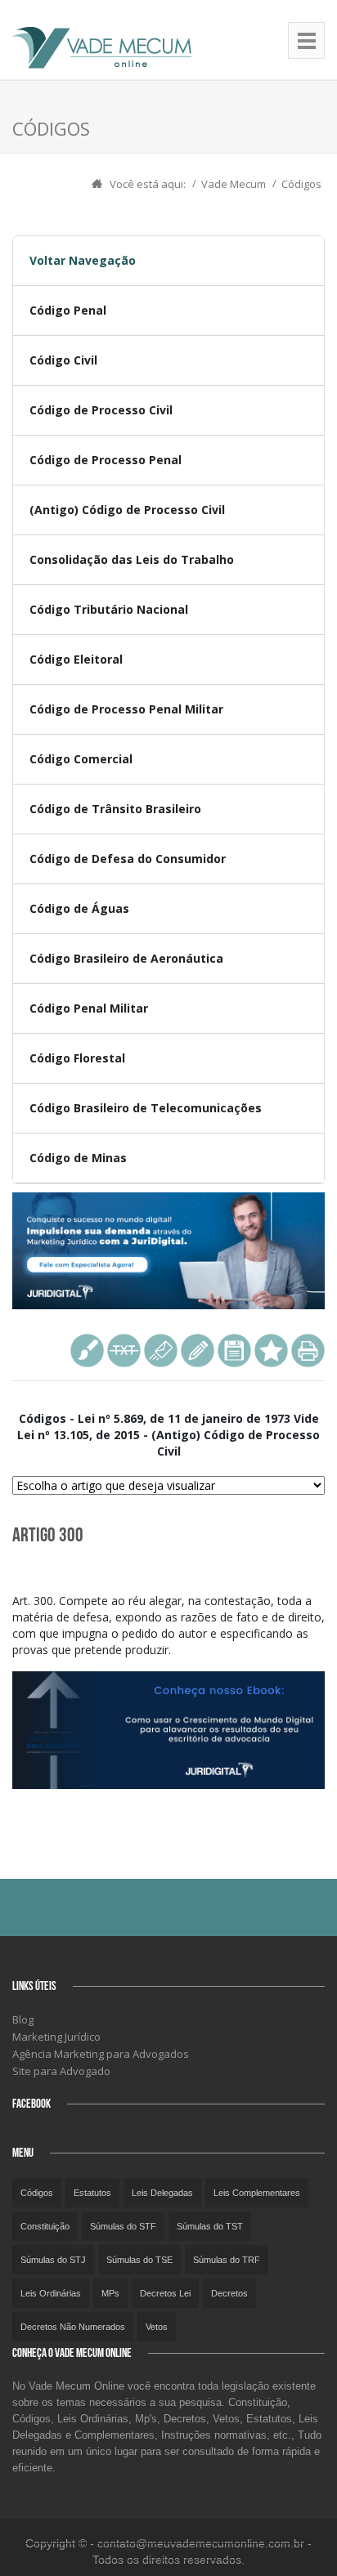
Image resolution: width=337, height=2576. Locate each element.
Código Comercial (81, 759)
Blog (23, 2019)
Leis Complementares (257, 2193)
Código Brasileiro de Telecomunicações (146, 1108)
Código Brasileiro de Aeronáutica (126, 958)
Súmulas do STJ (53, 2260)
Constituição (45, 2226)
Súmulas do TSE (139, 2260)
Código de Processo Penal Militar (126, 709)
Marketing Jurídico (56, 2037)
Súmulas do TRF (227, 2260)
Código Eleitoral (76, 659)
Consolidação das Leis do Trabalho (132, 559)
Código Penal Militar (89, 1008)
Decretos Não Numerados (73, 2327)
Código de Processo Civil (101, 410)
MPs (110, 2293)
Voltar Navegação (83, 260)
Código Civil (63, 360)
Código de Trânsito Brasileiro (115, 809)
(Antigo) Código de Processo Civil (127, 510)
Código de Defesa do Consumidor (128, 859)
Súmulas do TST (210, 2226)
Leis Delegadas (162, 2193)
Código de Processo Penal (106, 460)
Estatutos (92, 2193)
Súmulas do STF (123, 2226)
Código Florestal (77, 1058)
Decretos (229, 2293)
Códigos (301, 184)
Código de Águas (79, 908)
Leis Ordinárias (51, 2293)
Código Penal (68, 310)
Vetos (157, 2327)
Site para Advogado (61, 2071)
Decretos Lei (165, 2293)
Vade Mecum (234, 184)
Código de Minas (78, 1158)
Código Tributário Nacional (109, 609)
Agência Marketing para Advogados (101, 2054)
